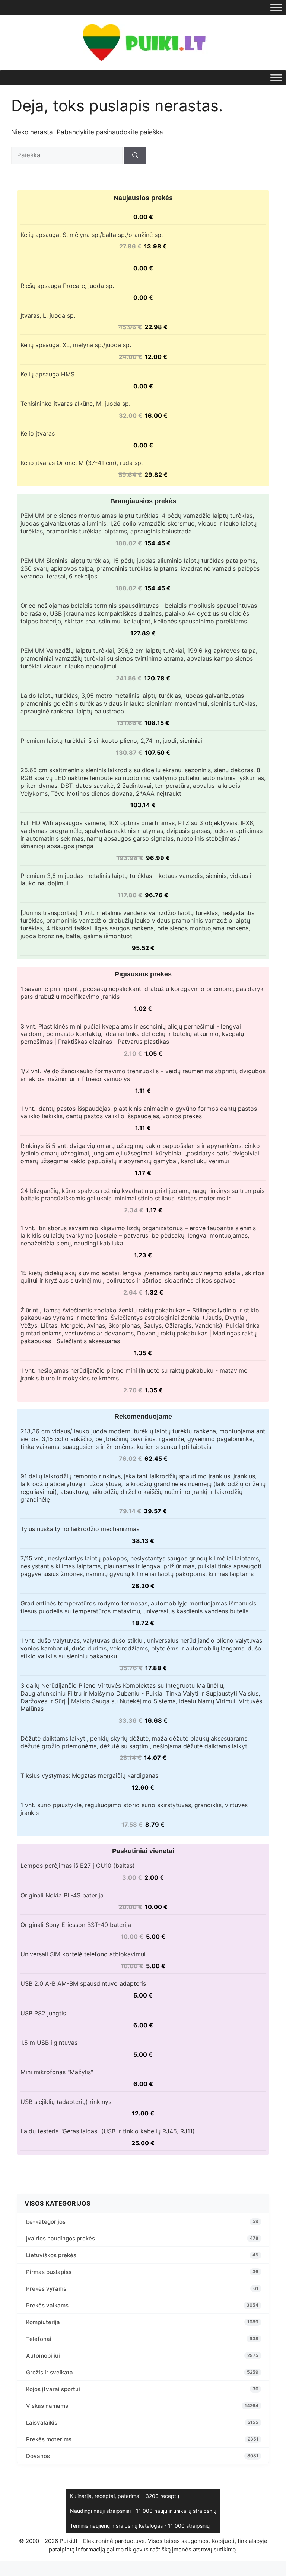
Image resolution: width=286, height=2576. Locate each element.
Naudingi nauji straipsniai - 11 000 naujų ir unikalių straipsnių (143, 2511)
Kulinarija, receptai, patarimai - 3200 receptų (125, 2496)
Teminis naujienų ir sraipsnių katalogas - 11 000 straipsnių (140, 2526)
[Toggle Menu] (276, 7)
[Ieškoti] (135, 155)
